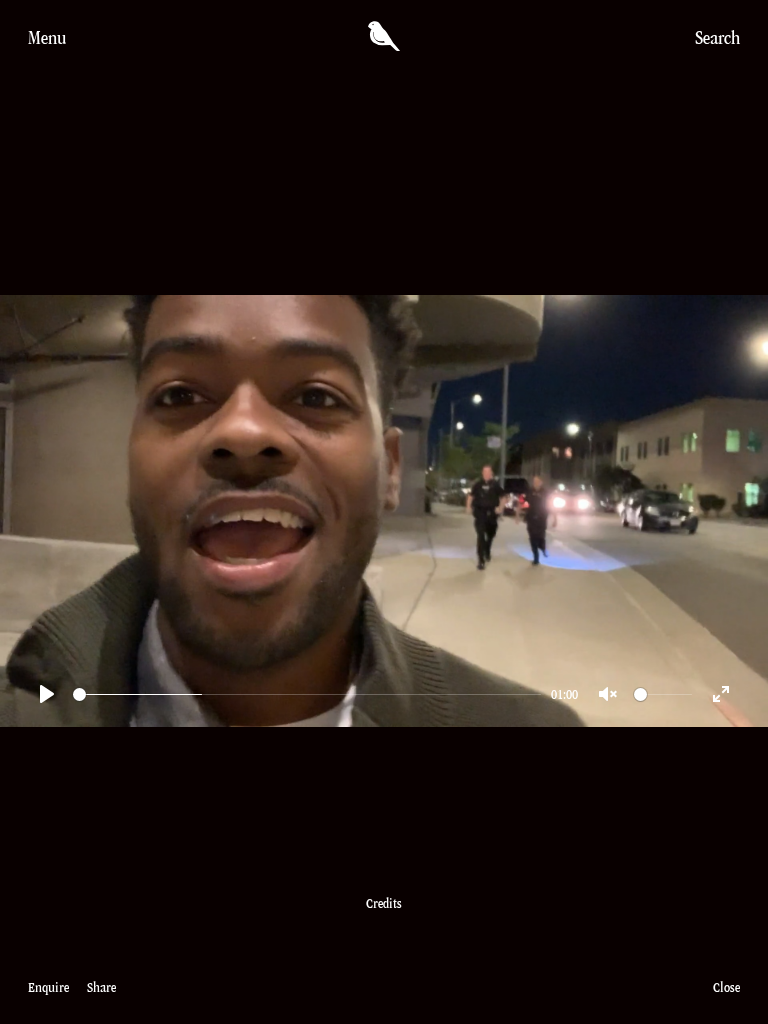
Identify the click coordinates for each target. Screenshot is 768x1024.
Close (726, 987)
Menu (47, 37)
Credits (384, 904)
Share (101, 987)
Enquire (48, 987)
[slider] (307, 694)
